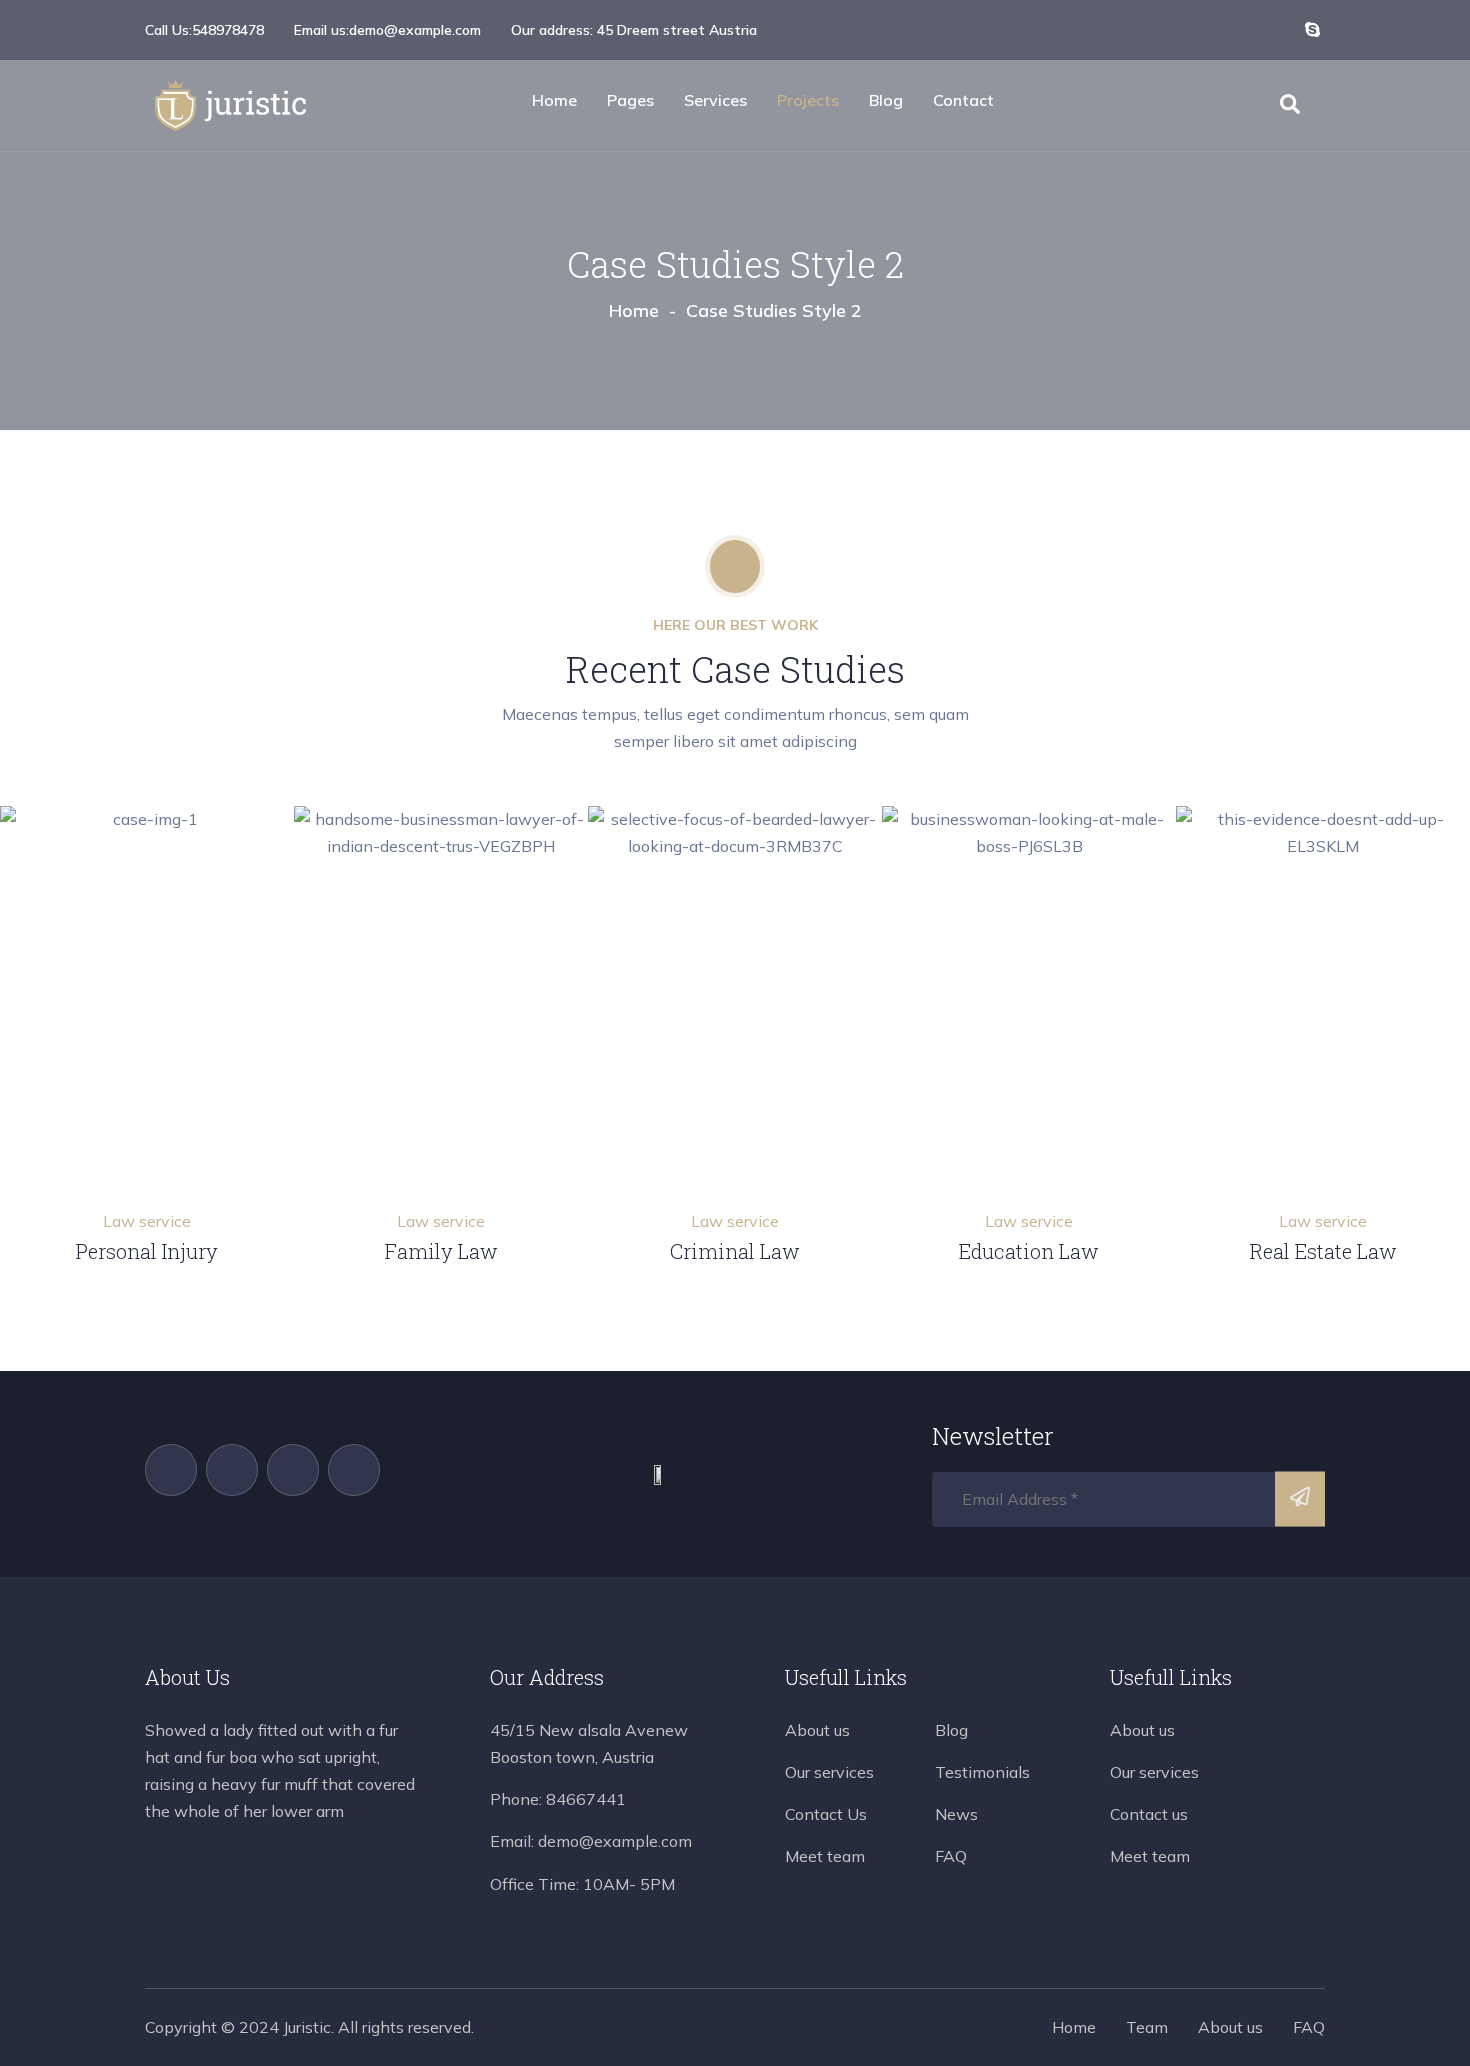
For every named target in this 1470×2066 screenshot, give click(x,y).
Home (554, 100)
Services (715, 100)
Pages (630, 100)
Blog (886, 100)
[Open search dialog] (1290, 108)
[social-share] (1223, 28)
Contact (963, 100)
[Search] (1300, 1499)
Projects (808, 100)
